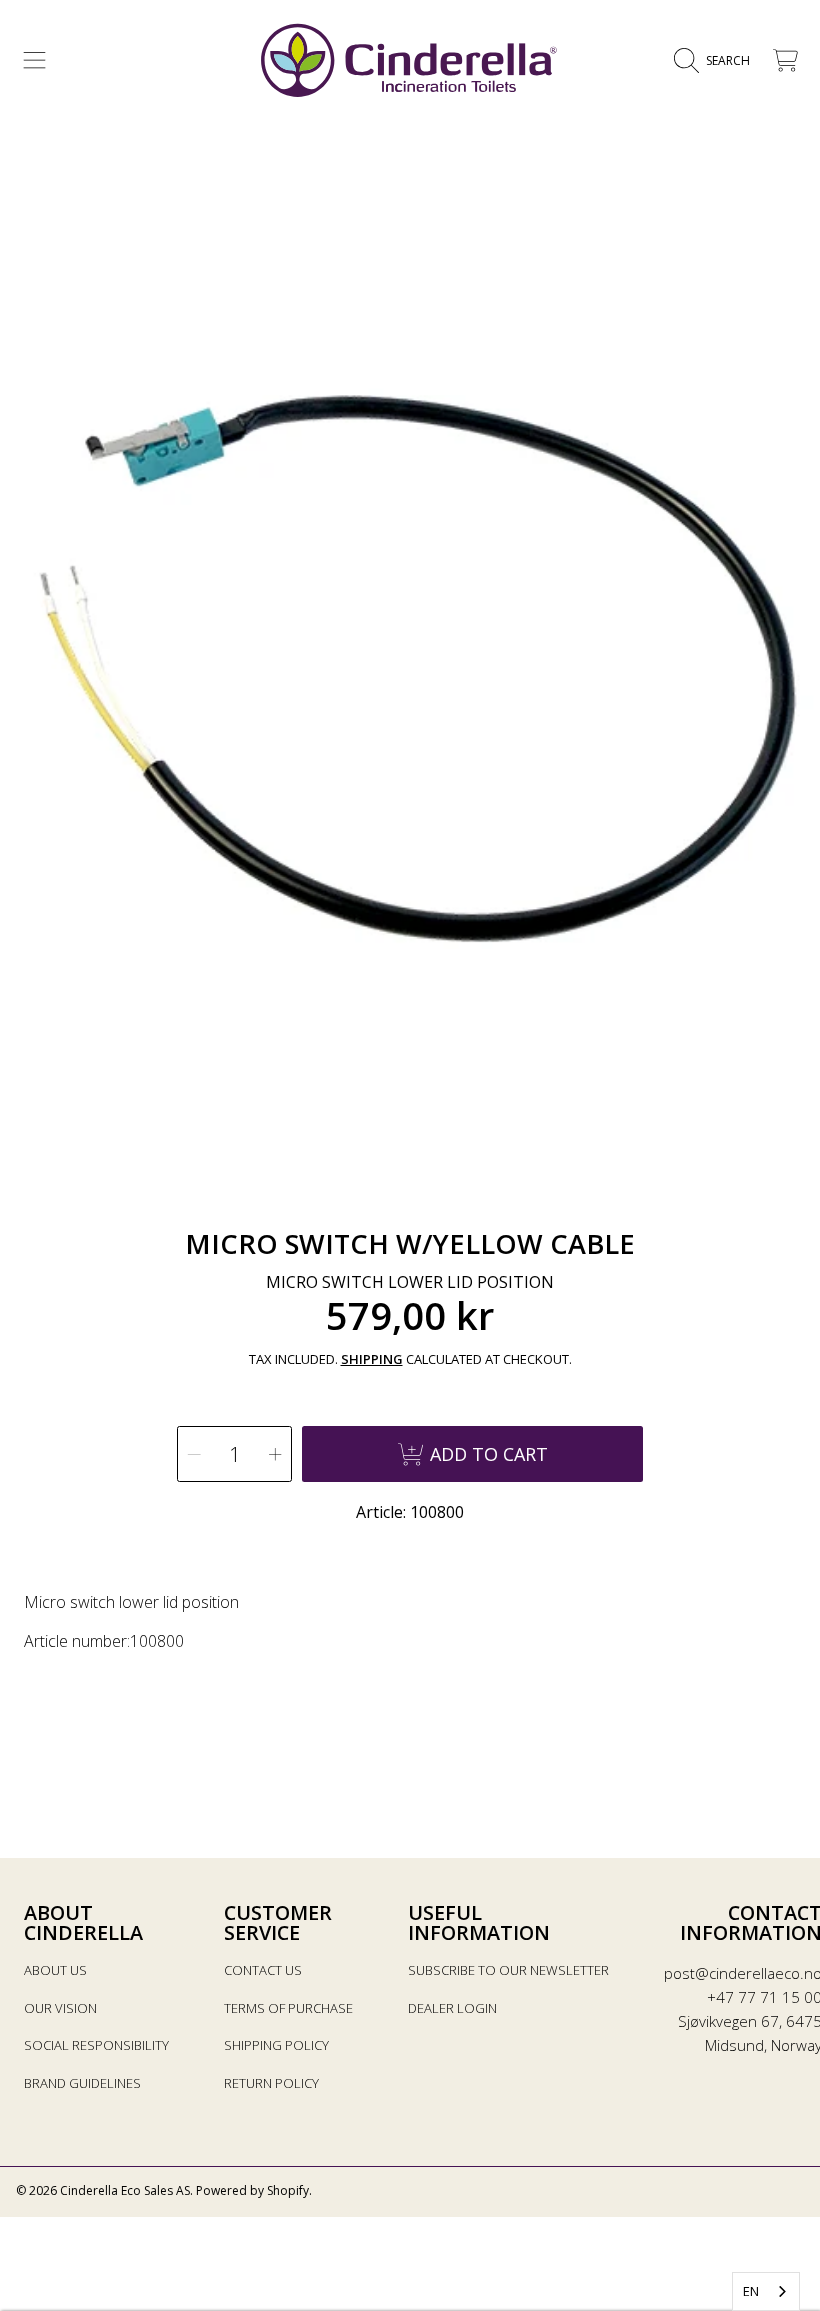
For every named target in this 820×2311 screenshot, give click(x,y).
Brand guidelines (82, 2083)
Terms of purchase (288, 2008)
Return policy (271, 2083)
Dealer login (452, 2008)
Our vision (60, 2008)
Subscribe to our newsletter (508, 1970)
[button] (35, 61)
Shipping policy (276, 2045)
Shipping (372, 1359)
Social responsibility (96, 2045)
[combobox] (766, 2291)
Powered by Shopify (252, 2190)
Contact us (263, 1970)
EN (751, 2291)
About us (55, 1970)
